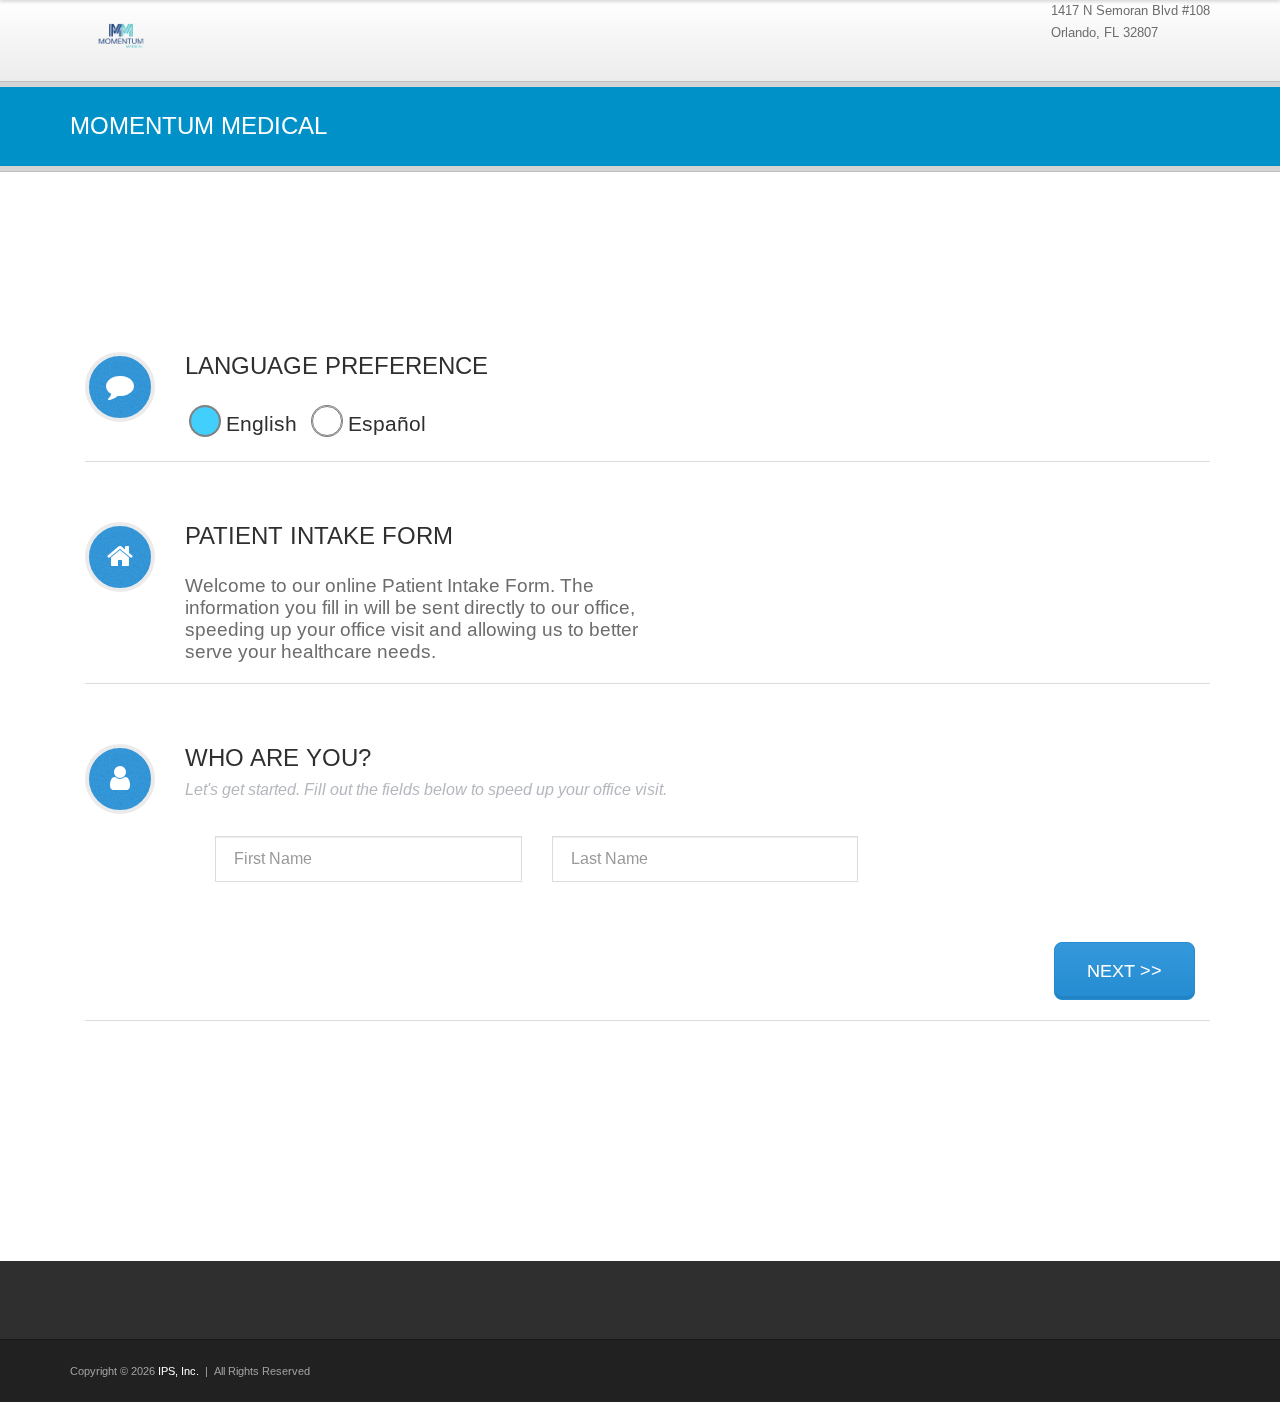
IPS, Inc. (178, 1371)
